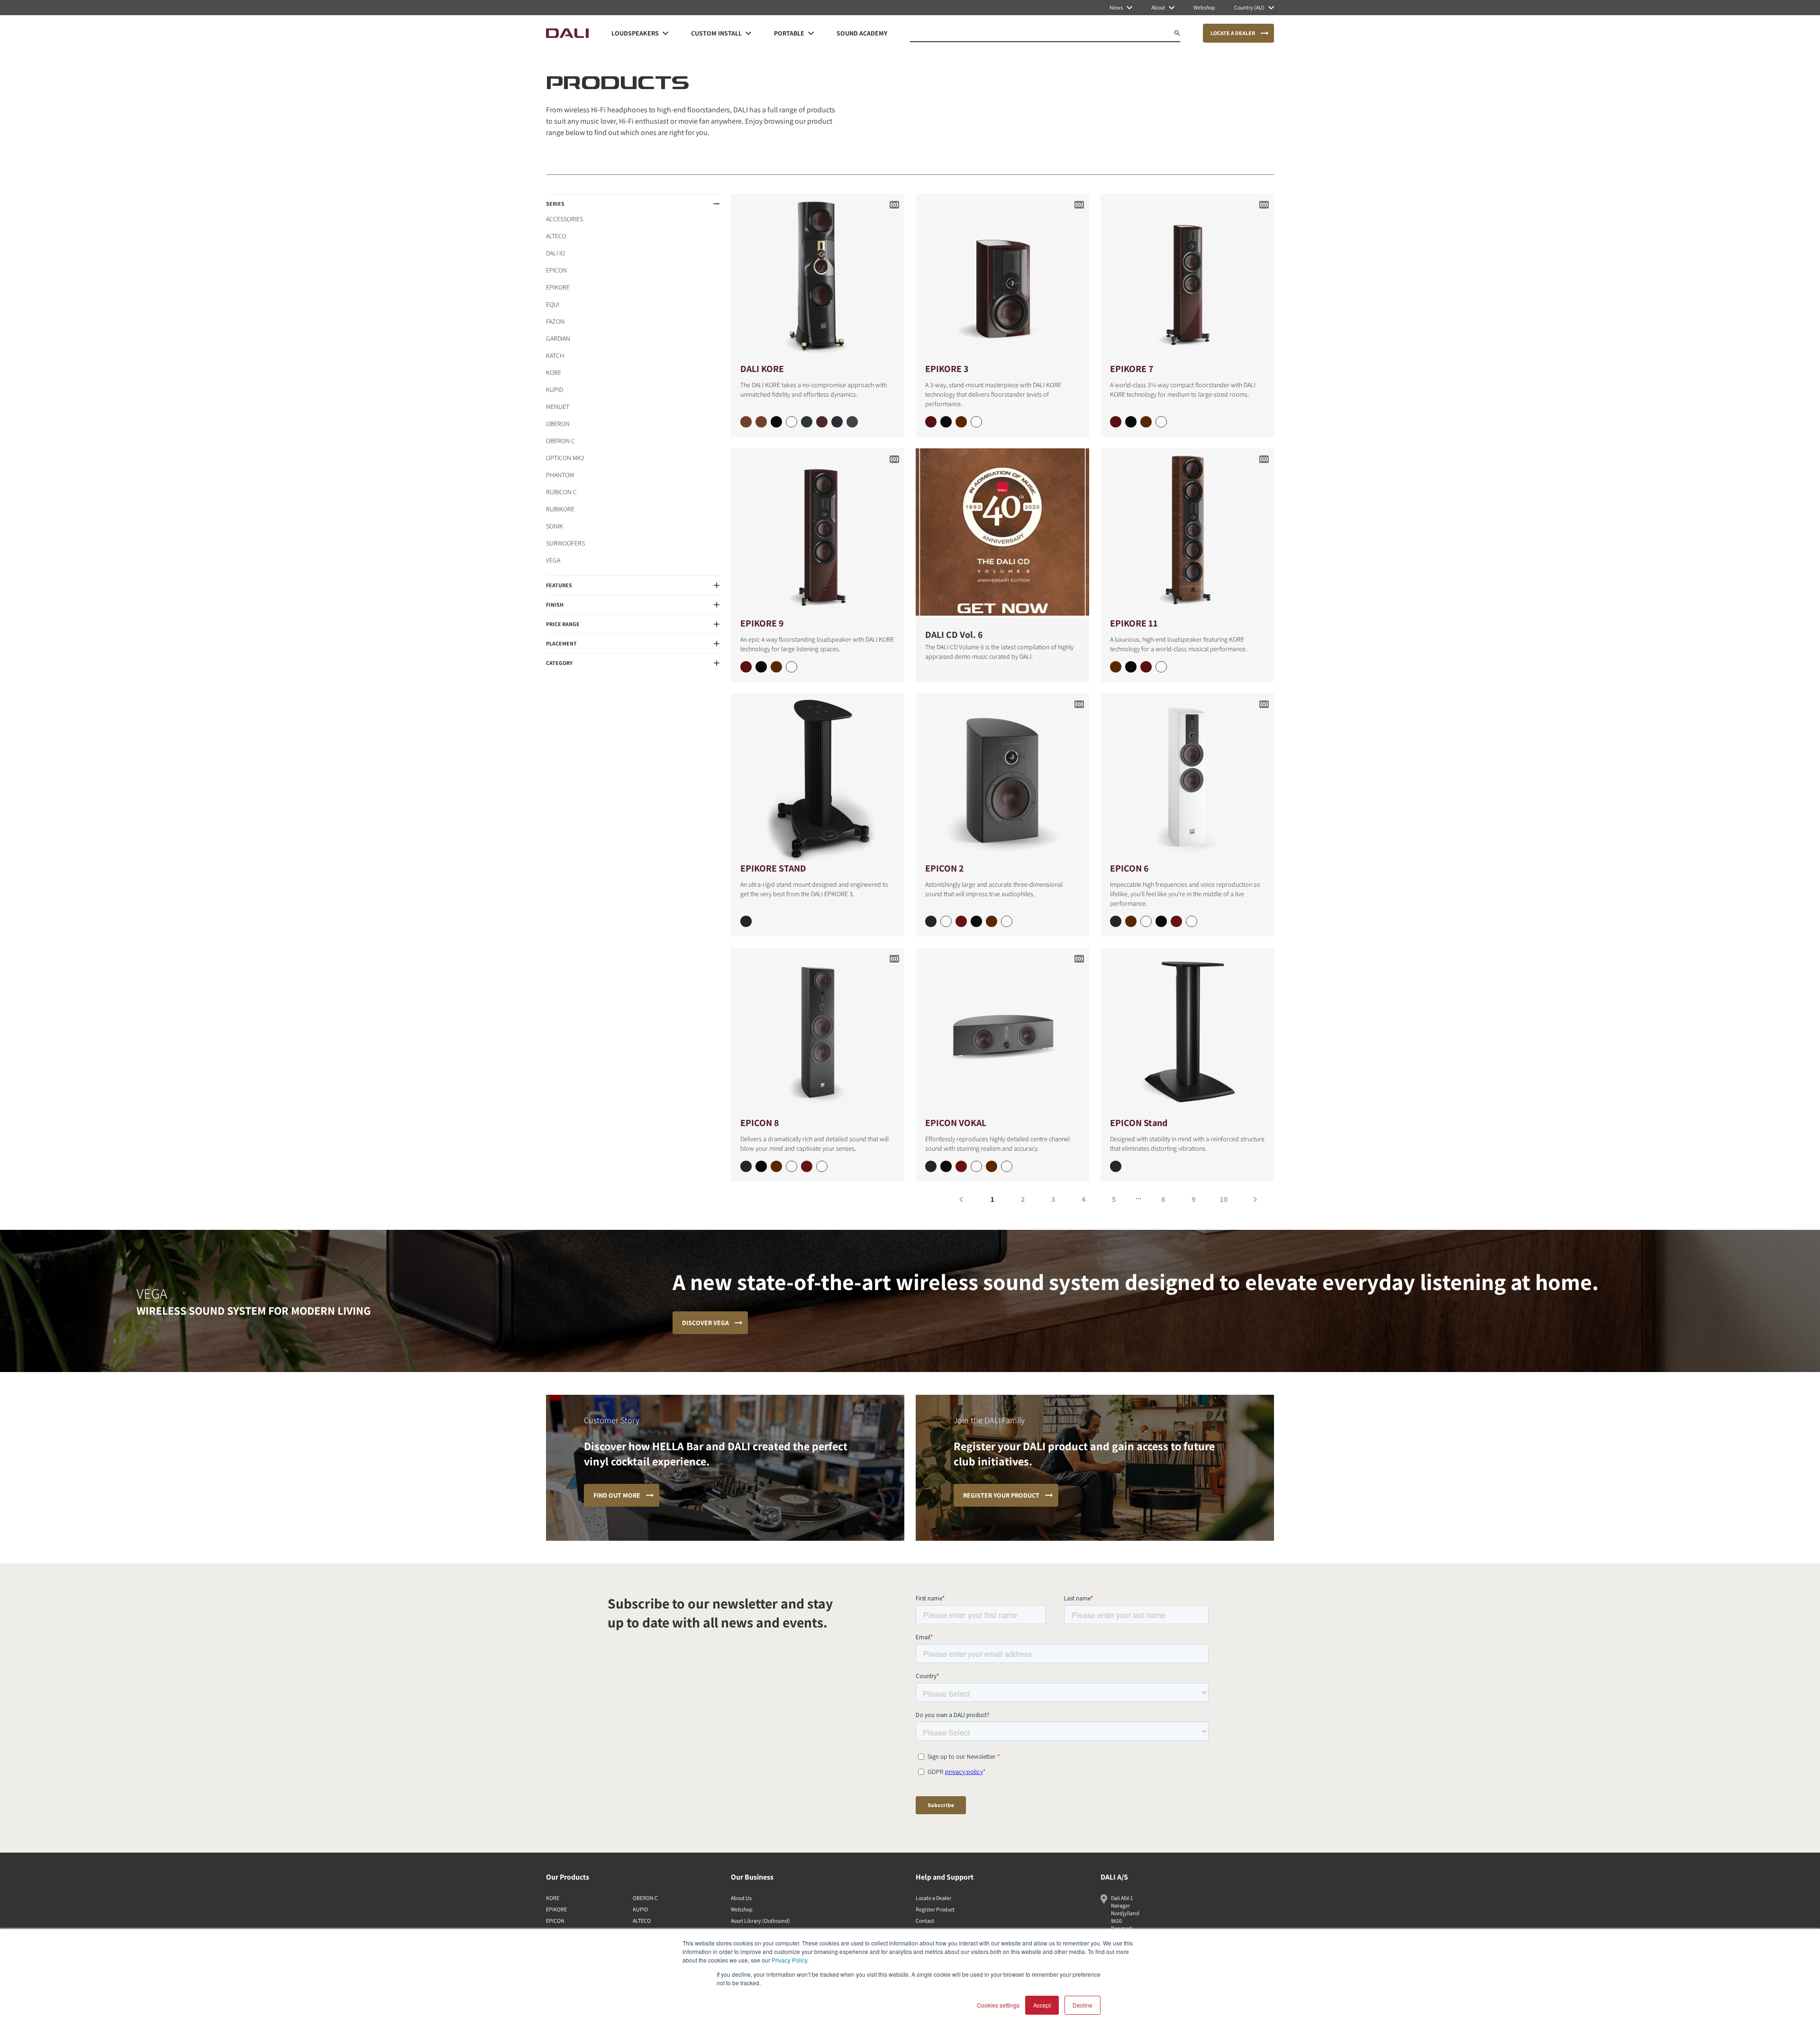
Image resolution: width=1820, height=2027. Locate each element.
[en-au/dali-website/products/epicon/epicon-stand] (1187, 1032)
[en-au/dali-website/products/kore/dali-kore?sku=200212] (822, 422)
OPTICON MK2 (565, 458)
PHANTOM (560, 475)
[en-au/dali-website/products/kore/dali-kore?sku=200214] (837, 422)
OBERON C (560, 441)
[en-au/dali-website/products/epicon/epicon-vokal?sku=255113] (931, 1166)
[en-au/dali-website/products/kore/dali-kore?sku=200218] (792, 422)
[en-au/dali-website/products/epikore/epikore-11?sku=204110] (1161, 667)
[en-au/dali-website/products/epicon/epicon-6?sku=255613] (1116, 921)
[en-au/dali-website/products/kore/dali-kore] (818, 277)
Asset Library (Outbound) (760, 1921)
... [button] (1138, 1196)
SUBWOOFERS (565, 543)
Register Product (935, 1909)
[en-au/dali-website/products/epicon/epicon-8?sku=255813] (746, 1166)
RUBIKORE (560, 509)
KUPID (555, 390)
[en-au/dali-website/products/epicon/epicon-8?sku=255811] (761, 1166)
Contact (925, 1921)
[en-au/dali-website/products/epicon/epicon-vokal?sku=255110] (1007, 1166)
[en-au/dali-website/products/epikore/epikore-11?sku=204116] (1146, 667)
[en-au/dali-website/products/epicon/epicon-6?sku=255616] (1176, 921)
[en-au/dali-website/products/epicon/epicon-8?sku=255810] (822, 1166)
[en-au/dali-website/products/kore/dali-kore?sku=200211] (761, 422)
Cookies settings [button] (998, 2005)
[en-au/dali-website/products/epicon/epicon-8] (818, 1032)
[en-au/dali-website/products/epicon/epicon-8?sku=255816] (807, 1166)
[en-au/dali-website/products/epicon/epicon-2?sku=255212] (946, 921)
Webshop (742, 1909)
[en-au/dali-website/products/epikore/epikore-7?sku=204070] (1161, 422)
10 (1224, 1199)
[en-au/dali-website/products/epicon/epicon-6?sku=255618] (1131, 921)
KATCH (555, 355)
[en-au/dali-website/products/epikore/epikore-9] (818, 532)
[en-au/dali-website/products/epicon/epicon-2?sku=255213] (931, 921)
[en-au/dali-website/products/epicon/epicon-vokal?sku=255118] (992, 1166)
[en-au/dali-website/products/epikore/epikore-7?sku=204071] (1131, 422)
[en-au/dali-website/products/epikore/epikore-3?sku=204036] (931, 422)
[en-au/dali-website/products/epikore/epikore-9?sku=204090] (792, 667)
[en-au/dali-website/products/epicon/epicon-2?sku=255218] (992, 921)
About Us (741, 1898)
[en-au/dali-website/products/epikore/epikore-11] (1187, 532)
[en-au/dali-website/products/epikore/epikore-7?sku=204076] (1116, 422)
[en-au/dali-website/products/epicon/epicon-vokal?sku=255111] (946, 1166)
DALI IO (555, 253)
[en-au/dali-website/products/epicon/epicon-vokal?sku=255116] (961, 1166)
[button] (633, 204)
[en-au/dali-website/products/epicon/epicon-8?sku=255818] (776, 1166)
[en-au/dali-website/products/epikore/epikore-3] (1002, 277)
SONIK (555, 526)
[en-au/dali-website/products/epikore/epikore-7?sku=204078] (1146, 422)
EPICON (556, 270)
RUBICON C (561, 492)
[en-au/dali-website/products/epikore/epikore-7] (1187, 277)
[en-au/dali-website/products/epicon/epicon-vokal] (1002, 1032)
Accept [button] (1042, 2005)
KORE (554, 373)
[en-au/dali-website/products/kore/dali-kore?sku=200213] (776, 422)
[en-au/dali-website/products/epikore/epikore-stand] (818, 777)
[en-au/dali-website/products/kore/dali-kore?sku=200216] (852, 422)
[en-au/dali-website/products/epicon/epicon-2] (1002, 777)
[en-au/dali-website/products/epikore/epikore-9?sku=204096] (746, 667)
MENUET (558, 407)
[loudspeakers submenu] (665, 33)
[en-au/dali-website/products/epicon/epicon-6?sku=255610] (1192, 921)
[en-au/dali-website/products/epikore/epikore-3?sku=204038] (961, 422)
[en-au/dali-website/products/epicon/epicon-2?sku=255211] (976, 921)
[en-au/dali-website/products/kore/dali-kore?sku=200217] (807, 422)
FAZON (555, 321)
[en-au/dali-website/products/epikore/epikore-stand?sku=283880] (746, 921)
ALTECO (556, 236)
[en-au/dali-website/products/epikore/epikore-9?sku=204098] (776, 667)
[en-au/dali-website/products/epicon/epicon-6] (1187, 777)
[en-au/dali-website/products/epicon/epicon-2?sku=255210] (1007, 921)
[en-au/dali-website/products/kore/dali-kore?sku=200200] (746, 422)
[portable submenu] (811, 33)
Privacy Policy (789, 1960)
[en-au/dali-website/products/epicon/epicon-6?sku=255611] (1161, 921)
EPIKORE (558, 287)
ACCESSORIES (564, 219)
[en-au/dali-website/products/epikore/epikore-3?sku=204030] (976, 422)
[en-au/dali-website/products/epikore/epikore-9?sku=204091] (761, 667)
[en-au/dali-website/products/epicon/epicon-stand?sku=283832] (1116, 1166)
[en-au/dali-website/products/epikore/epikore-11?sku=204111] (1131, 667)
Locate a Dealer (933, 1898)
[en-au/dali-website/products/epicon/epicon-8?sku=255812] (792, 1166)
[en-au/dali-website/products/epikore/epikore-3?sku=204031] (946, 422)
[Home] (567, 33)
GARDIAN (558, 338)
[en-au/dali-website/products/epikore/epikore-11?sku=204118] (1116, 667)
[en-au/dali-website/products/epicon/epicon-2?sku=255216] (961, 921)
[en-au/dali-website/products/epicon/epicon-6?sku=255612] (1146, 921)
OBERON (558, 424)
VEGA (553, 560)
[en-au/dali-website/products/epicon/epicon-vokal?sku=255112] (976, 1166)
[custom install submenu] (748, 33)
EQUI (553, 304)
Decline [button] (1083, 2005)
